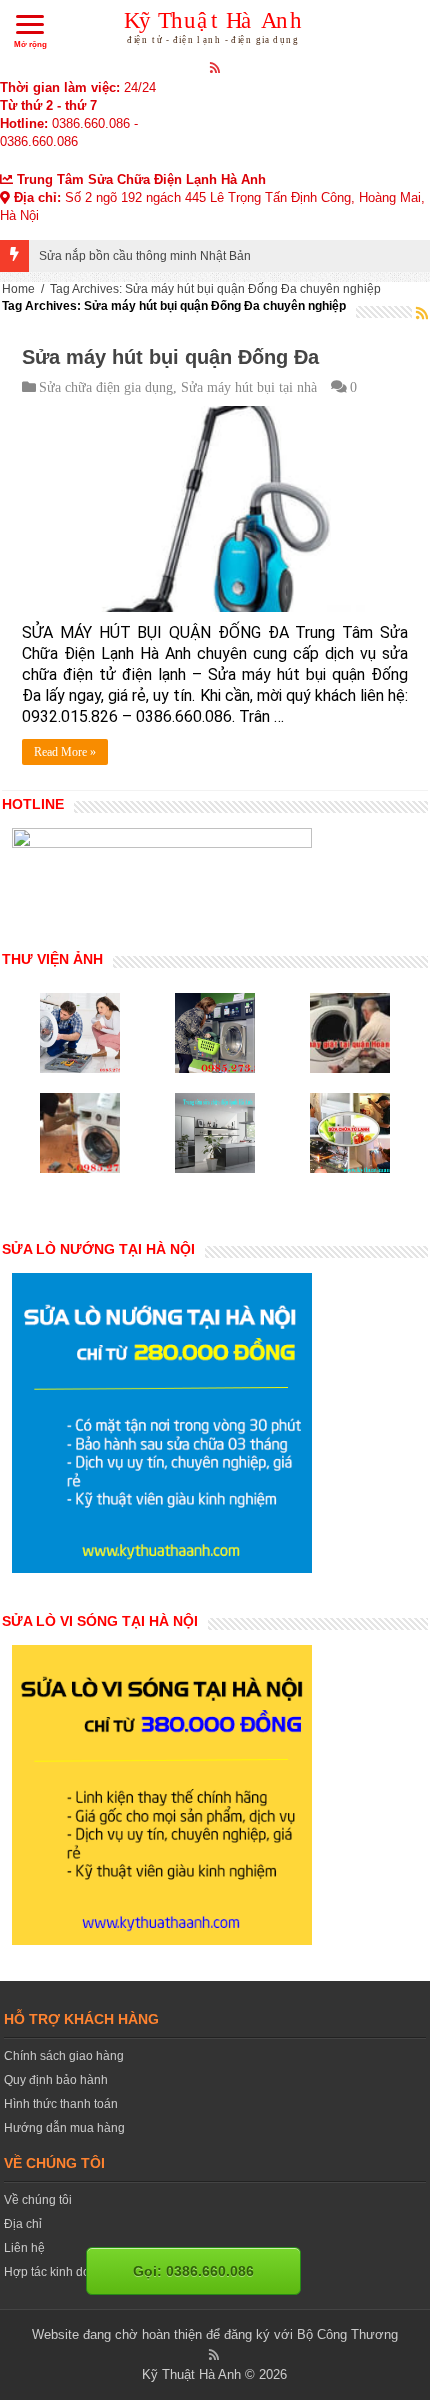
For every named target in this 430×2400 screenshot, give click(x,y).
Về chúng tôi (38, 2200)
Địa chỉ (23, 2224)
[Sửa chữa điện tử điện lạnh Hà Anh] (215, 24)
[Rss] (215, 67)
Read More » (65, 752)
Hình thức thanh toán (61, 2104)
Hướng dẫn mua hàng (64, 2128)
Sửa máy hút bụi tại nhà (249, 387)
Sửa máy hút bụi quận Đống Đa (170, 357)
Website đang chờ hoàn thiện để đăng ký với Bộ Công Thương (215, 2334)
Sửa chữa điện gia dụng (106, 387)
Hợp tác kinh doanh (57, 2272)
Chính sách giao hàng (64, 2056)
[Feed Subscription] (422, 313)
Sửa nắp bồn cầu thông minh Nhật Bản (145, 256)
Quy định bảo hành (56, 2080)
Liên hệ (24, 2248)
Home (18, 289)
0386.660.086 (91, 123)
